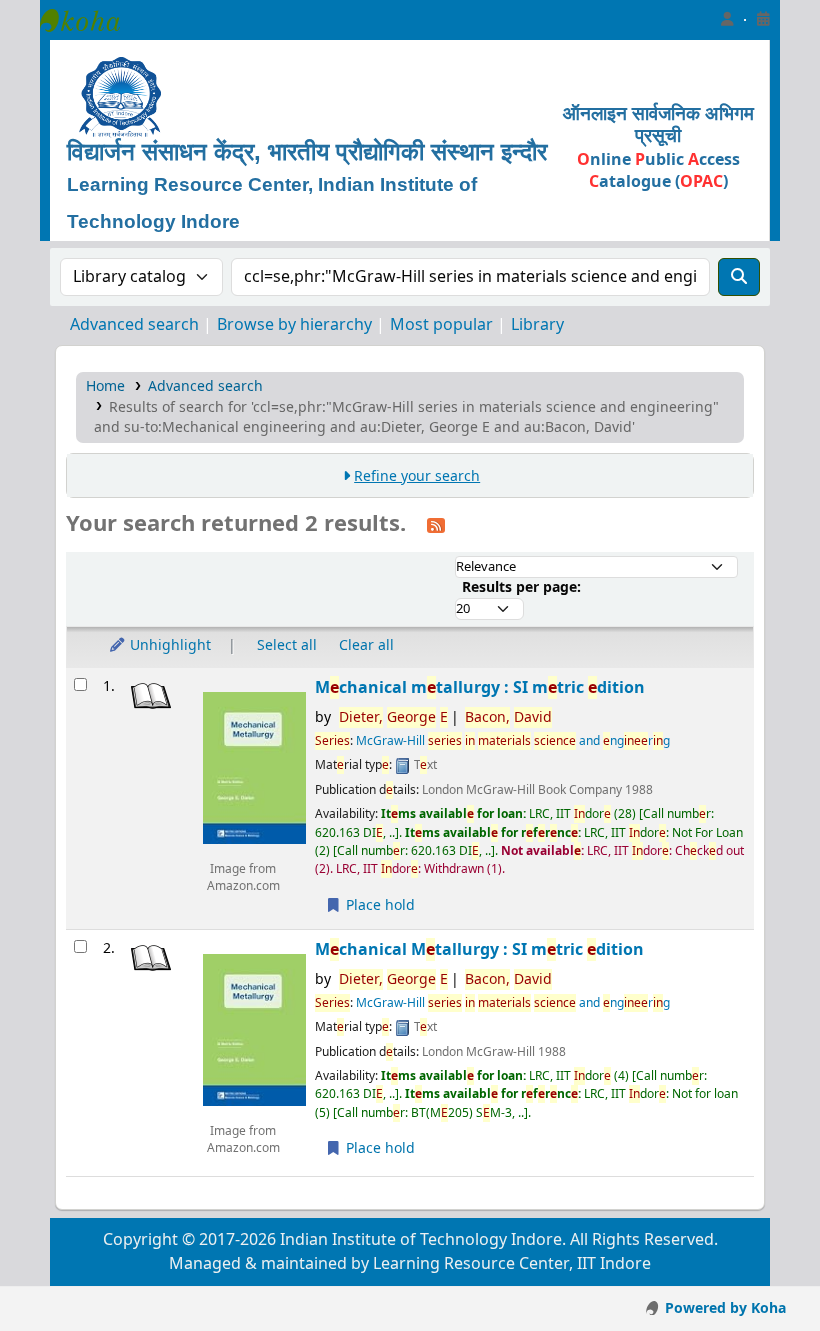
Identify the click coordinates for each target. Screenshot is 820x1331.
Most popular (441, 325)
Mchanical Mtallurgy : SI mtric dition (479, 949)
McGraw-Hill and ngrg (513, 741)
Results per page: (521, 587)
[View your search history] (763, 20)
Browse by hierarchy (294, 325)
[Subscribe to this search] (436, 525)
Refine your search (417, 476)
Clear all (366, 645)
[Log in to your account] (727, 20)
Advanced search (134, 325)
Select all (287, 645)
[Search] (739, 277)
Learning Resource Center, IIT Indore (90, 20)
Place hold (378, 905)
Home (105, 386)
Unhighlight (168, 645)
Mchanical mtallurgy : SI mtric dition (480, 687)
